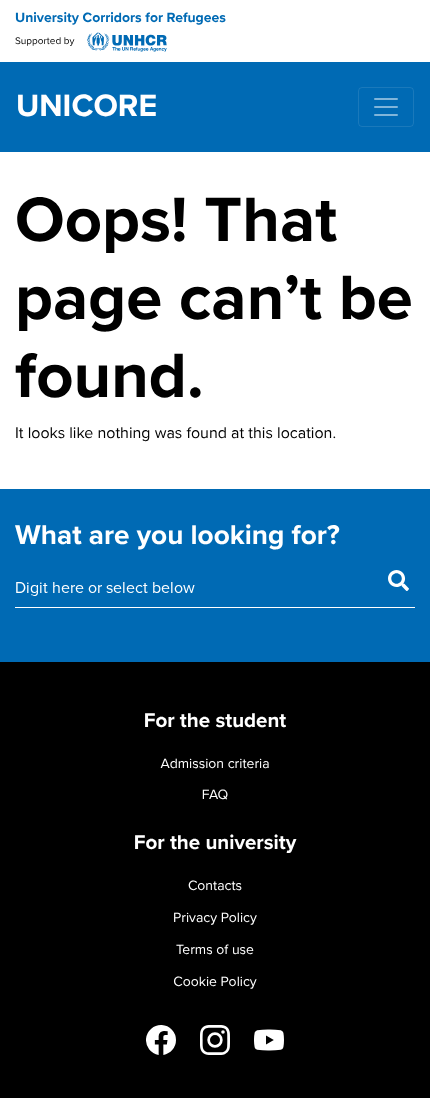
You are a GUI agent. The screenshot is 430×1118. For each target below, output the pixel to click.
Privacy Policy (215, 917)
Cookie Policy (214, 981)
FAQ (215, 794)
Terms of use (215, 949)
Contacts (215, 885)
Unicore (86, 107)
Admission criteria (214, 763)
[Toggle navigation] (386, 107)
